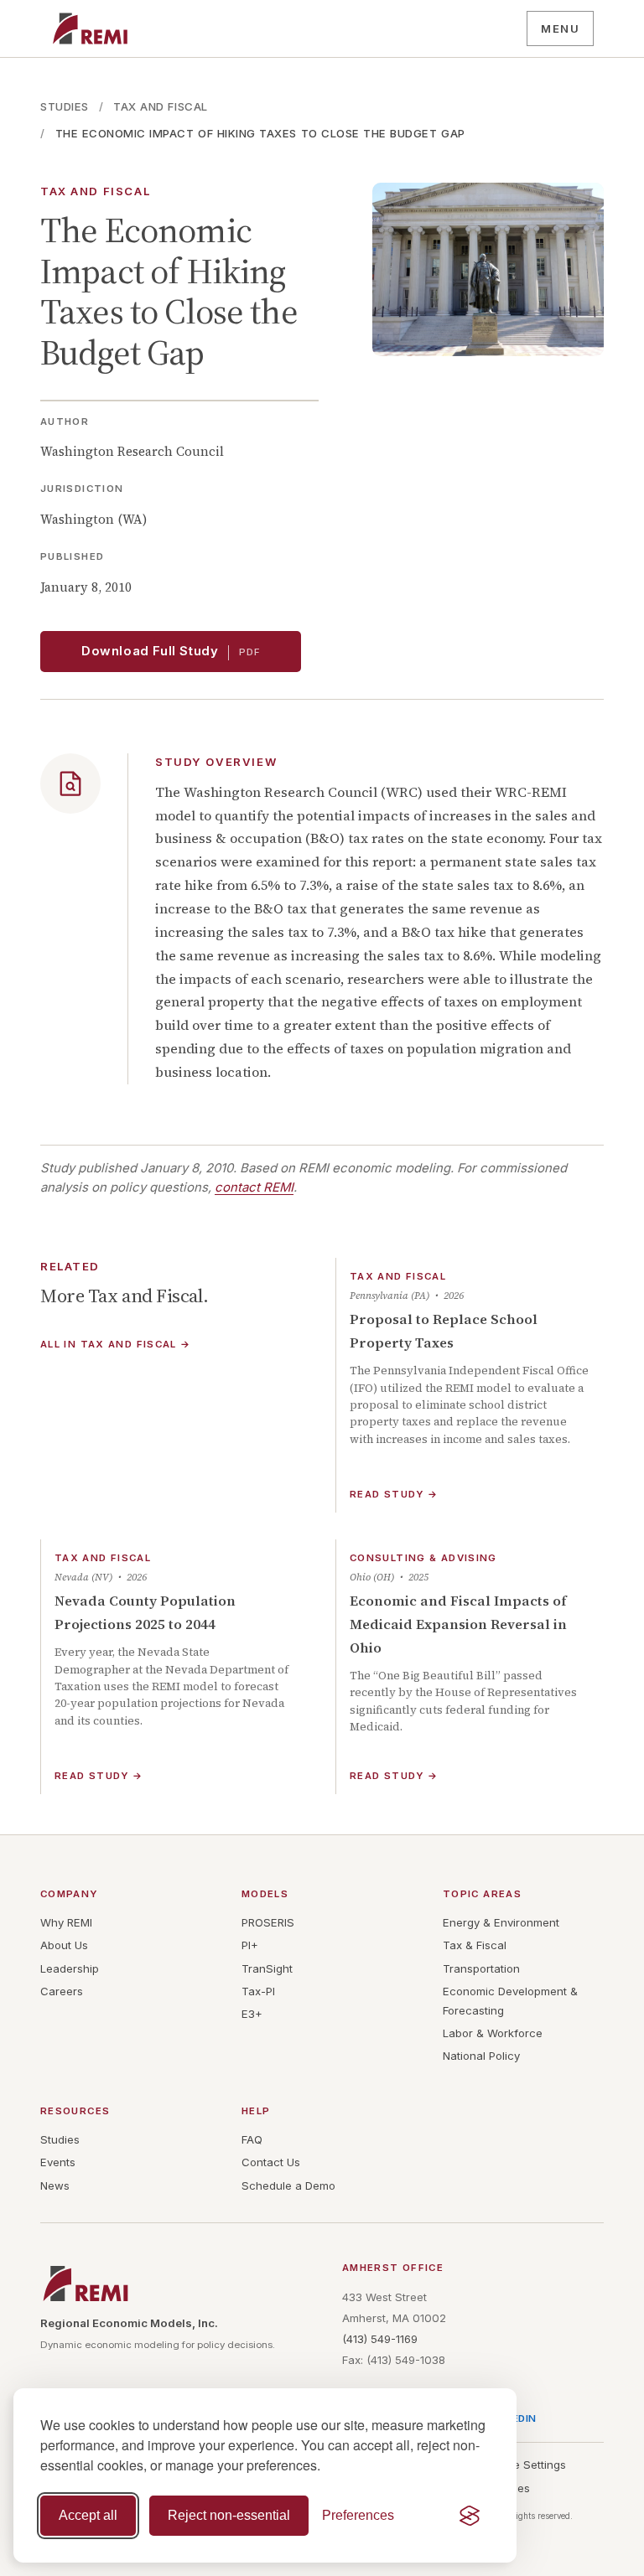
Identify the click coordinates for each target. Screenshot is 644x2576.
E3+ (252, 2014)
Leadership (70, 1968)
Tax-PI (258, 1991)
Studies (65, 106)
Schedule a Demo (288, 2185)
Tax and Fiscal (160, 106)
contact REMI (254, 1187)
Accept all (88, 2515)
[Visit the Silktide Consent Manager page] (470, 2516)
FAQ (252, 2139)
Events (58, 2162)
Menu (560, 28)
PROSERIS (268, 1922)
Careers (62, 1991)
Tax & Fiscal (475, 1945)
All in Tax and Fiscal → (116, 1345)
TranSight (267, 1968)
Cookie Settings (525, 2465)
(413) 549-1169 (380, 2339)
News (55, 2185)
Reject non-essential (229, 2515)
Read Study (394, 1495)
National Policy (481, 2056)
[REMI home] (90, 28)
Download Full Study (171, 651)
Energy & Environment (501, 1922)
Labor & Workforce (493, 2033)
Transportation (481, 1968)
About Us (64, 1945)
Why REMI (66, 1922)
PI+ (250, 1945)
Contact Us (271, 2162)
